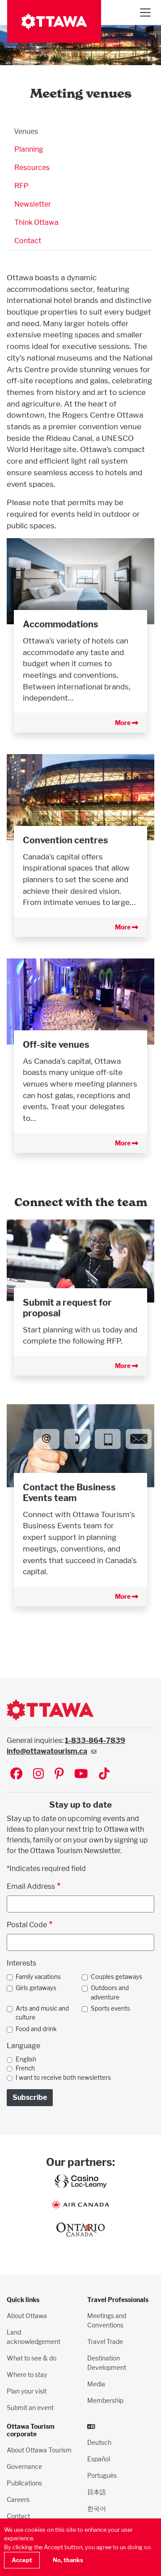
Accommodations (61, 624)
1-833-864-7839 (95, 1740)
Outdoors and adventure (110, 1992)
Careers (18, 2499)
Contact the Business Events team (69, 1493)
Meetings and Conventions (107, 2320)
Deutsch (99, 2442)
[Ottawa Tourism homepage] (54, 21)
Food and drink (36, 2029)
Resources (32, 168)
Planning (29, 149)
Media (96, 2384)
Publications (24, 2483)
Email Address (31, 1886)
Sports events (110, 2008)
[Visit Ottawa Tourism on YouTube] (81, 1774)
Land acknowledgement (34, 2337)
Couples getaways (117, 1977)
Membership (105, 2400)
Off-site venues (56, 1045)
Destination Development (107, 2363)
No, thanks (68, 2560)
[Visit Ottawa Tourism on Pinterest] (59, 1774)
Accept (22, 2560)
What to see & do (32, 2358)
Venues (26, 131)
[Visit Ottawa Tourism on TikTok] (104, 1774)
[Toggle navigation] (145, 12)
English (26, 2059)
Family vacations (38, 1977)
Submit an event (30, 2408)
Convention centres (66, 840)
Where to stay (27, 2375)
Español (99, 2459)
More (123, 723)
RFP (21, 186)
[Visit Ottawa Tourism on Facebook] (16, 1774)
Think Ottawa (36, 222)
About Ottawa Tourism (39, 2450)
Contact (28, 241)
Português (102, 2475)
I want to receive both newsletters (63, 2078)
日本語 (97, 2492)
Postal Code (27, 1925)
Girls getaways (36, 1988)
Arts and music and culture (42, 2013)
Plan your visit (27, 2391)
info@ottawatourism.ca (47, 1751)
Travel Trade (105, 2342)
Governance (24, 2466)
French (25, 2068)
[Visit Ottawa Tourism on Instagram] (38, 1774)
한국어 (97, 2508)
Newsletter (33, 204)
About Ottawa (27, 2316)
